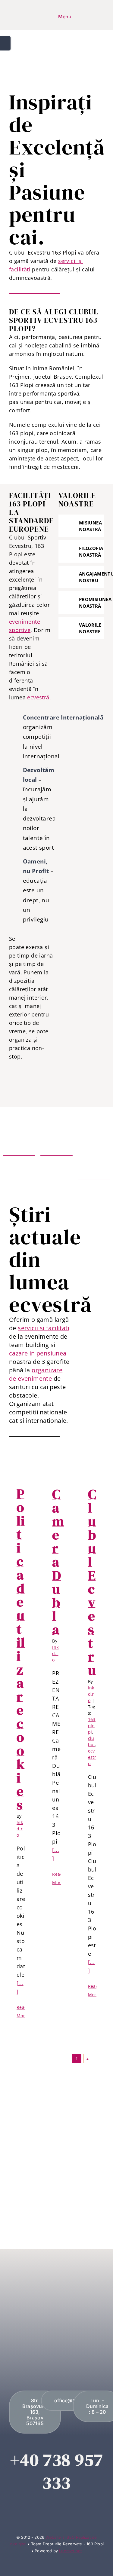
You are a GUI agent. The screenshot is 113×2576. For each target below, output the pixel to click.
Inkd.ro (20, 1829)
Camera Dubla (58, 1562)
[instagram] (62, 2509)
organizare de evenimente (36, 1374)
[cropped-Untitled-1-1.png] (8, 17)
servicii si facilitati (44, 1328)
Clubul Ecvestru (92, 1582)
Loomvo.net (70, 2551)
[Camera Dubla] (56, 1470)
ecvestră (38, 697)
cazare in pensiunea (38, 1353)
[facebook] (51, 2509)
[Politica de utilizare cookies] (21, 1470)
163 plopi (92, 1726)
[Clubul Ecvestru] (92, 1470)
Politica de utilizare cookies (21, 1649)
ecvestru (92, 1757)
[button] (81, 526)
